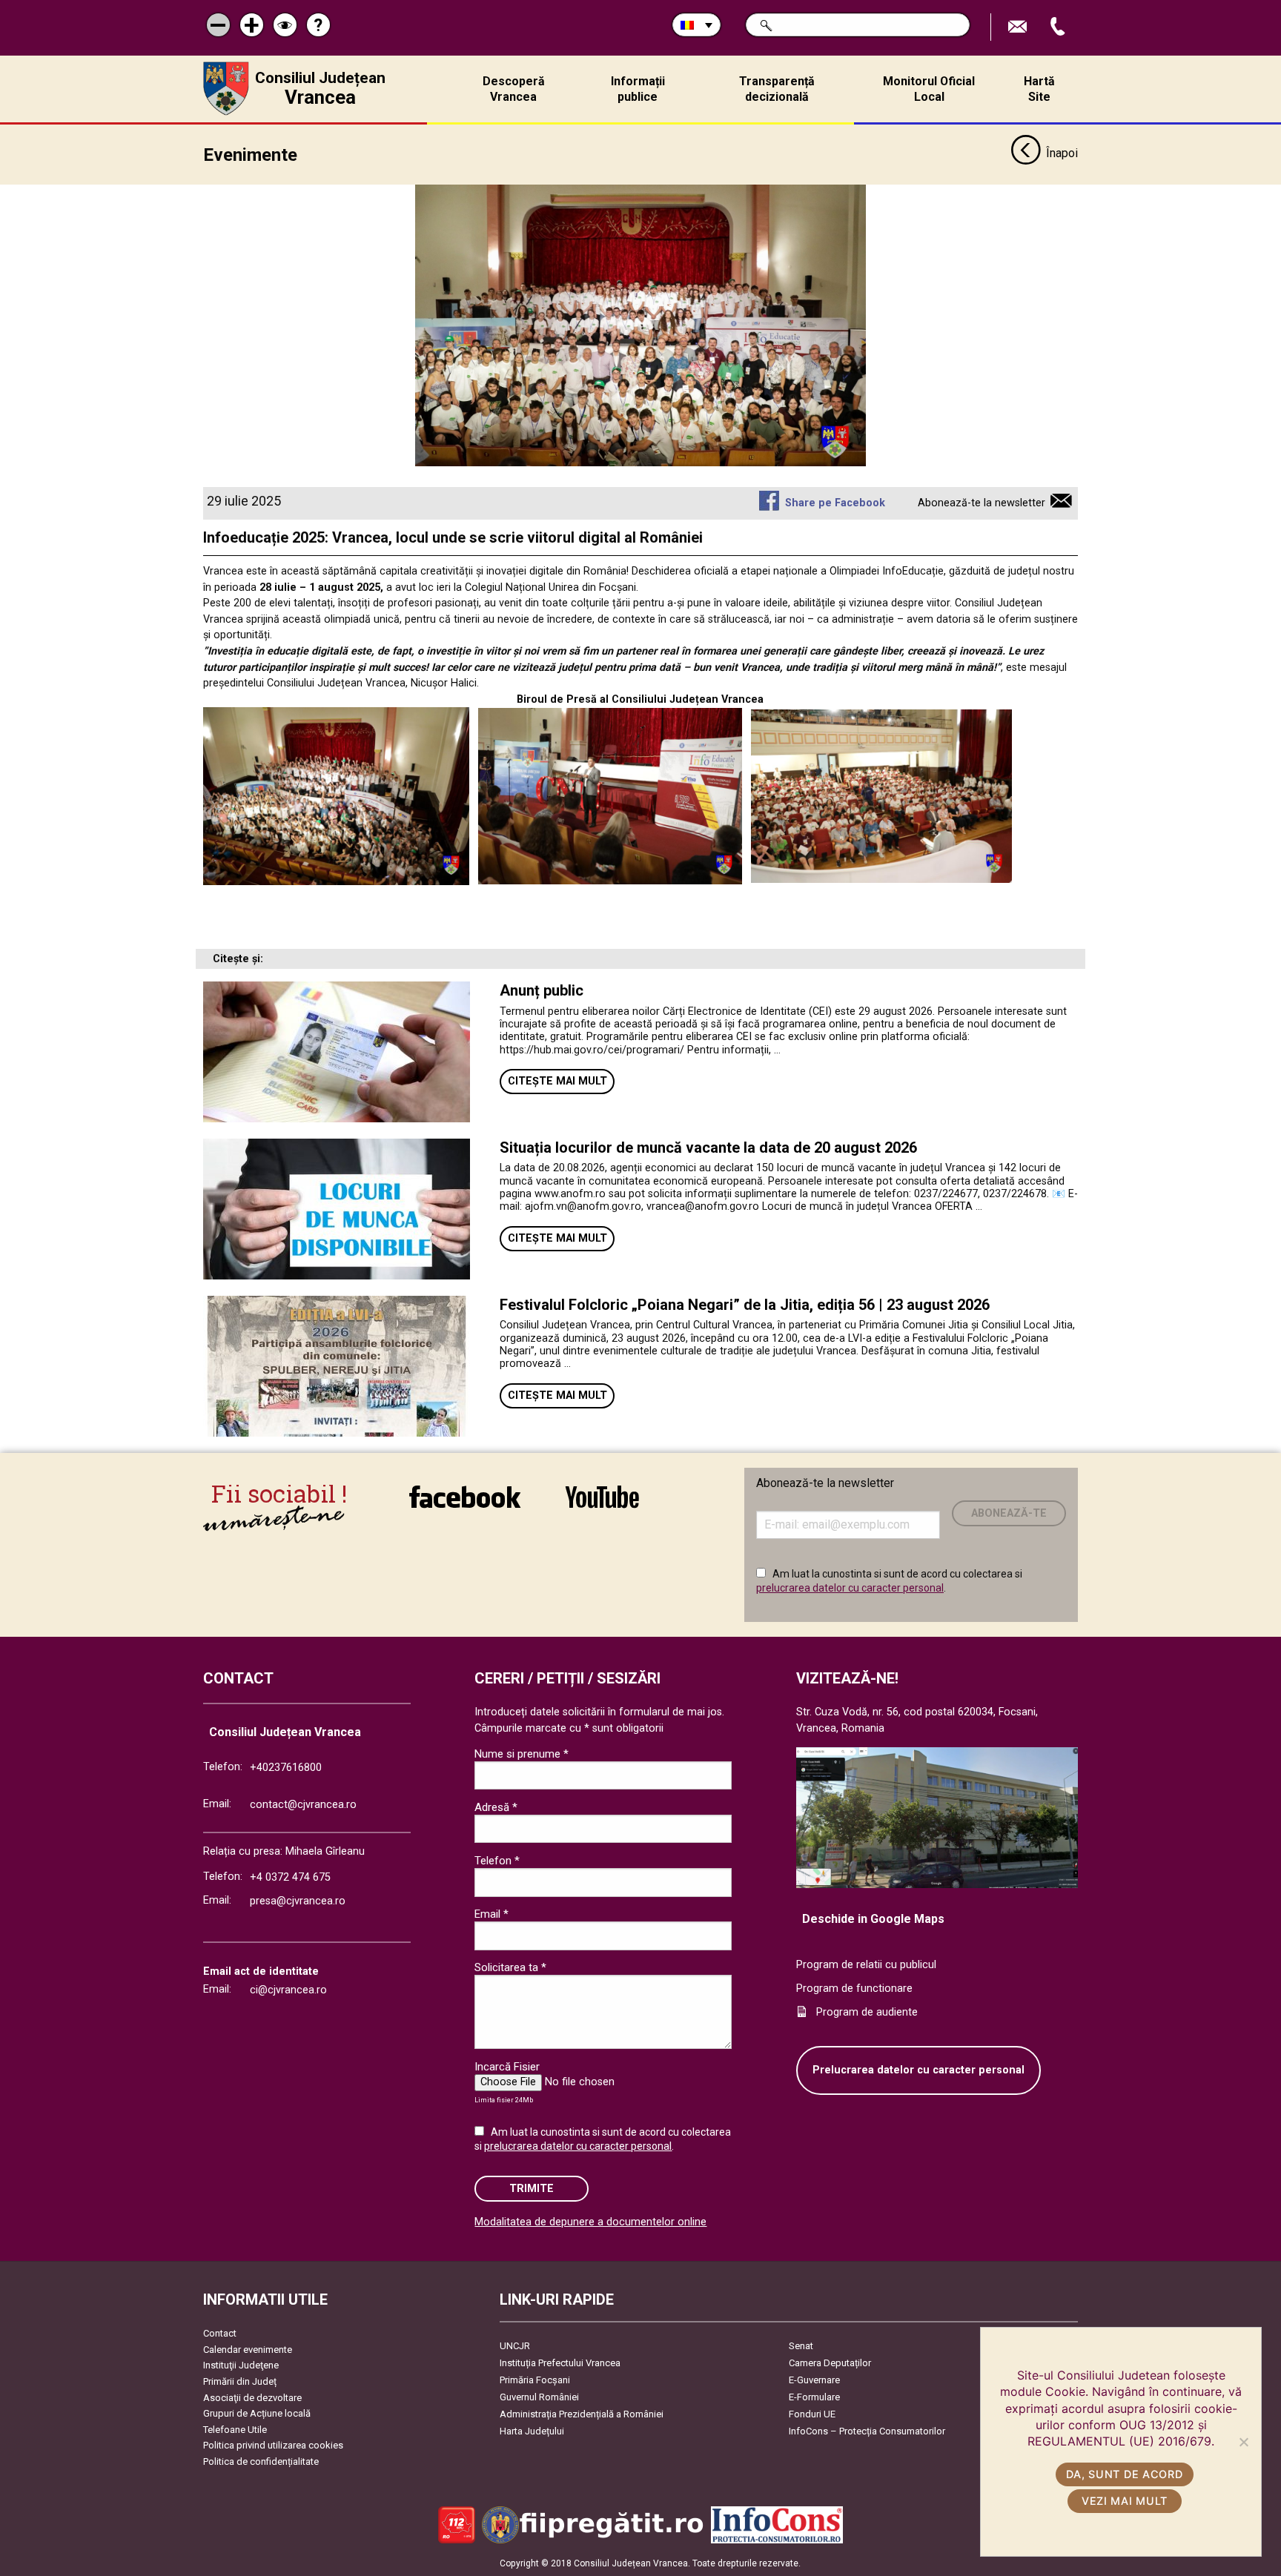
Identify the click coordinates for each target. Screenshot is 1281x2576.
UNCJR (515, 2346)
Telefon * (497, 1861)
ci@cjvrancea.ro (288, 1990)
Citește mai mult (557, 1081)
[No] (1243, 2442)
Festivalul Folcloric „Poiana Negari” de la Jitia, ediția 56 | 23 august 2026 (745, 1305)
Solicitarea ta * (510, 1967)
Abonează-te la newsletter (982, 503)
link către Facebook (465, 1507)
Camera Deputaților (830, 2363)
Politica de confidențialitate (261, 2461)
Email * (491, 1914)
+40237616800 (286, 1768)
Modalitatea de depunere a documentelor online (590, 2222)
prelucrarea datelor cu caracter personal (850, 1588)
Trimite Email (1019, 27)
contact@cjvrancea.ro (303, 1805)
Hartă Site (1039, 89)
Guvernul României (539, 2397)
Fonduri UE (812, 2414)
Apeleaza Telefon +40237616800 (1059, 27)
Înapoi (1062, 153)
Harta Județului (532, 2431)
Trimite (532, 2189)
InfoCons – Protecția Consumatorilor (867, 2431)
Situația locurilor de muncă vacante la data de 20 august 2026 (708, 1148)
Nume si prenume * (522, 1754)
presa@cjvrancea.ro (298, 1901)
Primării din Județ (240, 2381)
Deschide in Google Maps (873, 1919)
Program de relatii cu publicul (866, 1965)
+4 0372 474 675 (290, 1877)
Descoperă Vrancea (514, 89)
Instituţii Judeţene (241, 2365)
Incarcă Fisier (507, 2067)
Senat (801, 2346)
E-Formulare (814, 2397)
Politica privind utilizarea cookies (273, 2445)
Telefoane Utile (235, 2430)
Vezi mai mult (1125, 2501)
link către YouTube (602, 1507)
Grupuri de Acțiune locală (257, 2413)
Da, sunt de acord (1124, 2474)
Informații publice (638, 89)
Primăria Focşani (535, 2380)
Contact (220, 2333)
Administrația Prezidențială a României (582, 2414)
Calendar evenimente (248, 2350)
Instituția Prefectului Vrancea (560, 2363)
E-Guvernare (814, 2380)
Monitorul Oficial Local (929, 89)
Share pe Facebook (835, 503)
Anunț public (542, 990)
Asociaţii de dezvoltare (252, 2398)
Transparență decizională (777, 89)
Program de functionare (854, 1989)
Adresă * (496, 1807)
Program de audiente (867, 2012)
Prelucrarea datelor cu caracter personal (918, 2070)
